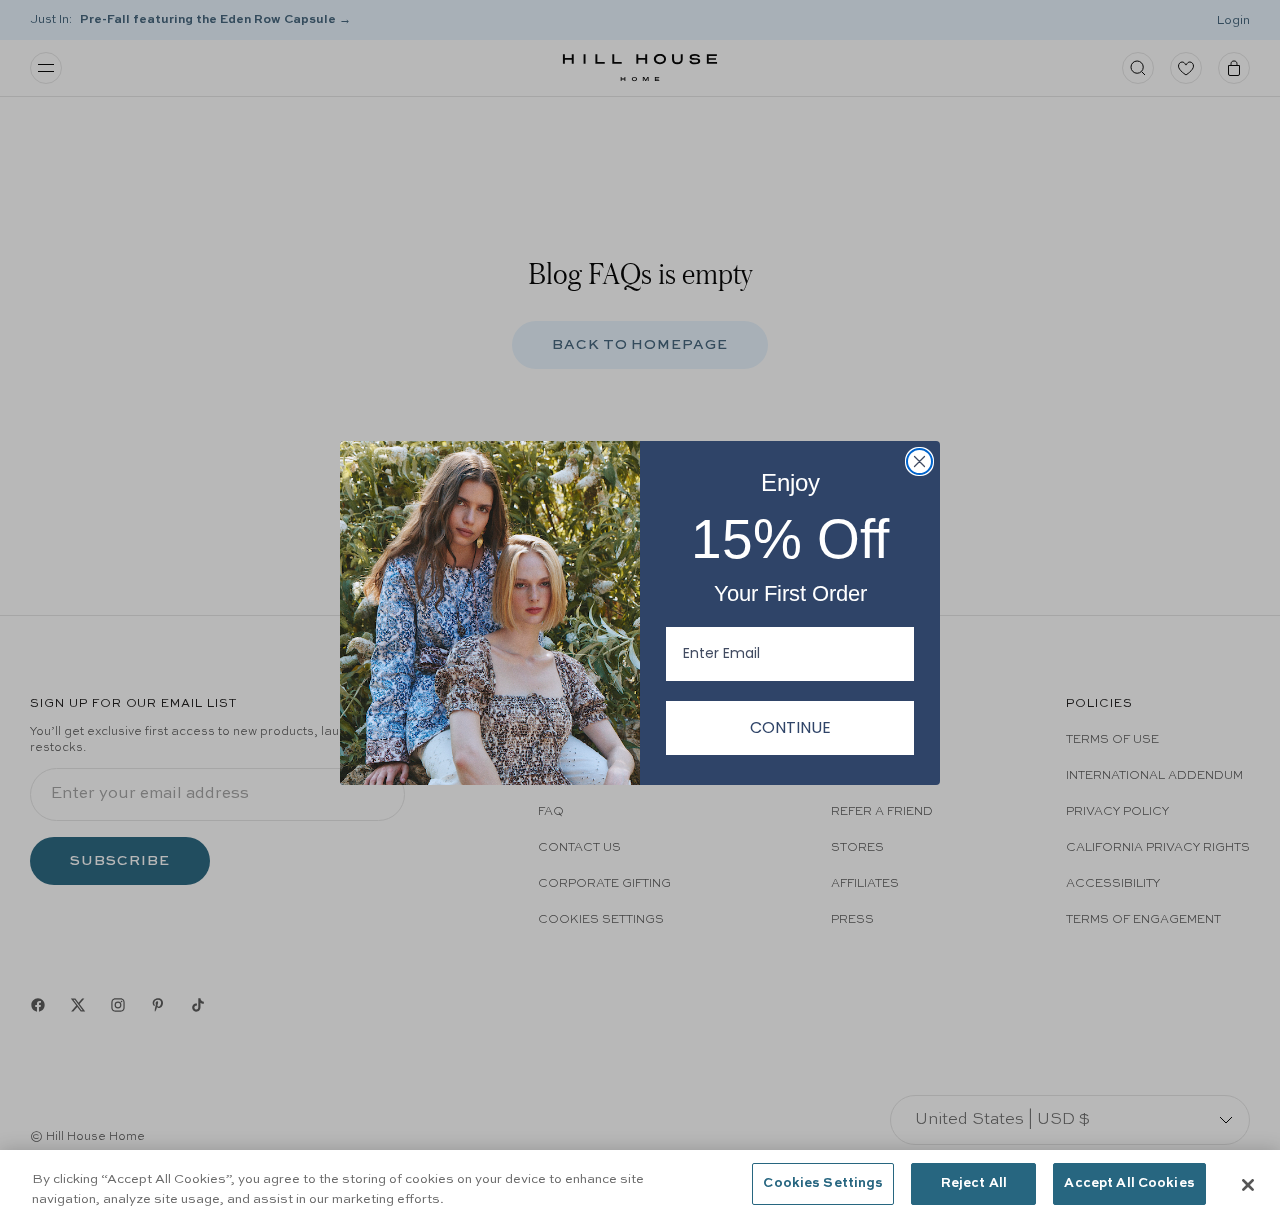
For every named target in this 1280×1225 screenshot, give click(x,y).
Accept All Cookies (1129, 1183)
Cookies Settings (823, 1183)
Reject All (974, 1183)
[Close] (1248, 1185)
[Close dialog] (919, 461)
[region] (640, 1187)
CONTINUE (790, 727)
